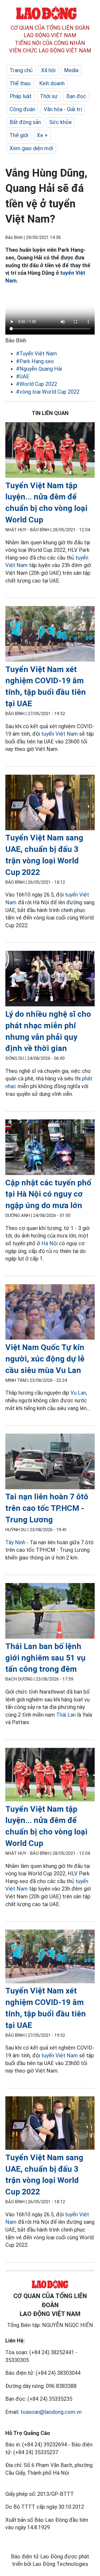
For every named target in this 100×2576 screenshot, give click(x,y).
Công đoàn (22, 109)
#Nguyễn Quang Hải (39, 369)
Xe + (42, 135)
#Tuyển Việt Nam (37, 354)
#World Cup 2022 (37, 384)
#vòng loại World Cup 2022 (48, 392)
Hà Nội (49, 1243)
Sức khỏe (61, 122)
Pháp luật (21, 96)
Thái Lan (66, 1715)
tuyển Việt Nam (60, 734)
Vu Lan (78, 1393)
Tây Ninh (15, 1542)
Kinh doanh (52, 83)
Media (71, 70)
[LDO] (50, 451)
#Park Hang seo (35, 361)
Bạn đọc (76, 96)
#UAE (23, 377)
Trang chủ (21, 70)
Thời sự (49, 96)
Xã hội (48, 70)
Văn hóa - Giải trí (63, 109)
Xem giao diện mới (31, 148)
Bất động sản (25, 122)
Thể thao (20, 83)
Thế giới (19, 135)
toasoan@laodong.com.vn (51, 2412)
